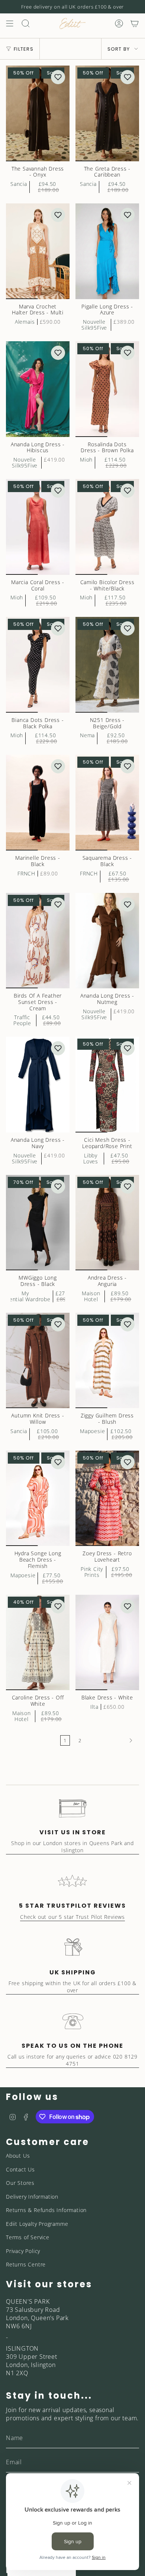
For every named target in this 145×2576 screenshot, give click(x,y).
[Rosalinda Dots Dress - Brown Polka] (107, 389)
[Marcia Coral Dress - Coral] (38, 527)
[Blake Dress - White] (107, 1643)
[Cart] (135, 23)
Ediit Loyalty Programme (37, 2224)
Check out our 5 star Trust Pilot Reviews (72, 1917)
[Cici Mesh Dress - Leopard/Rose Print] (107, 1085)
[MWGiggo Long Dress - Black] (38, 1223)
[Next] (112, 1740)
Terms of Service (28, 2237)
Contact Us (20, 2169)
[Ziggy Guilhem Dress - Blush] (107, 1361)
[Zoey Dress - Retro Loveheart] (107, 1498)
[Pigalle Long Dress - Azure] (107, 251)
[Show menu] (10, 23)
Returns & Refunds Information (46, 2210)
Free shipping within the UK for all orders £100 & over (72, 1987)
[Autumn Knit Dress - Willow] (38, 1361)
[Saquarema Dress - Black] (107, 803)
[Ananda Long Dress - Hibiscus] (38, 389)
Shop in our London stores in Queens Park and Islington (72, 1847)
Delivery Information (32, 2197)
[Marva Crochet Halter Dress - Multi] (38, 251)
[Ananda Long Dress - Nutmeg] (107, 941)
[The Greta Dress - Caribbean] (107, 113)
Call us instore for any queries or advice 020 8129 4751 (72, 2060)
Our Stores (20, 2183)
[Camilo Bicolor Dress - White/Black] (107, 527)
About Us (18, 2156)
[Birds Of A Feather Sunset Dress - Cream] (38, 941)
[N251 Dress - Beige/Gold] (107, 665)
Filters (24, 49)
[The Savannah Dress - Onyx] (38, 113)
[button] (58, 77)
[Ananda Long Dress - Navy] (38, 1085)
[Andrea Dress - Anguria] (107, 1223)
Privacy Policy (23, 2251)
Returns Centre (26, 2264)
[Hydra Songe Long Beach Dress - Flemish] (38, 1498)
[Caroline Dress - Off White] (38, 1643)
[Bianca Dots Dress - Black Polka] (38, 665)
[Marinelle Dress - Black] (38, 803)
